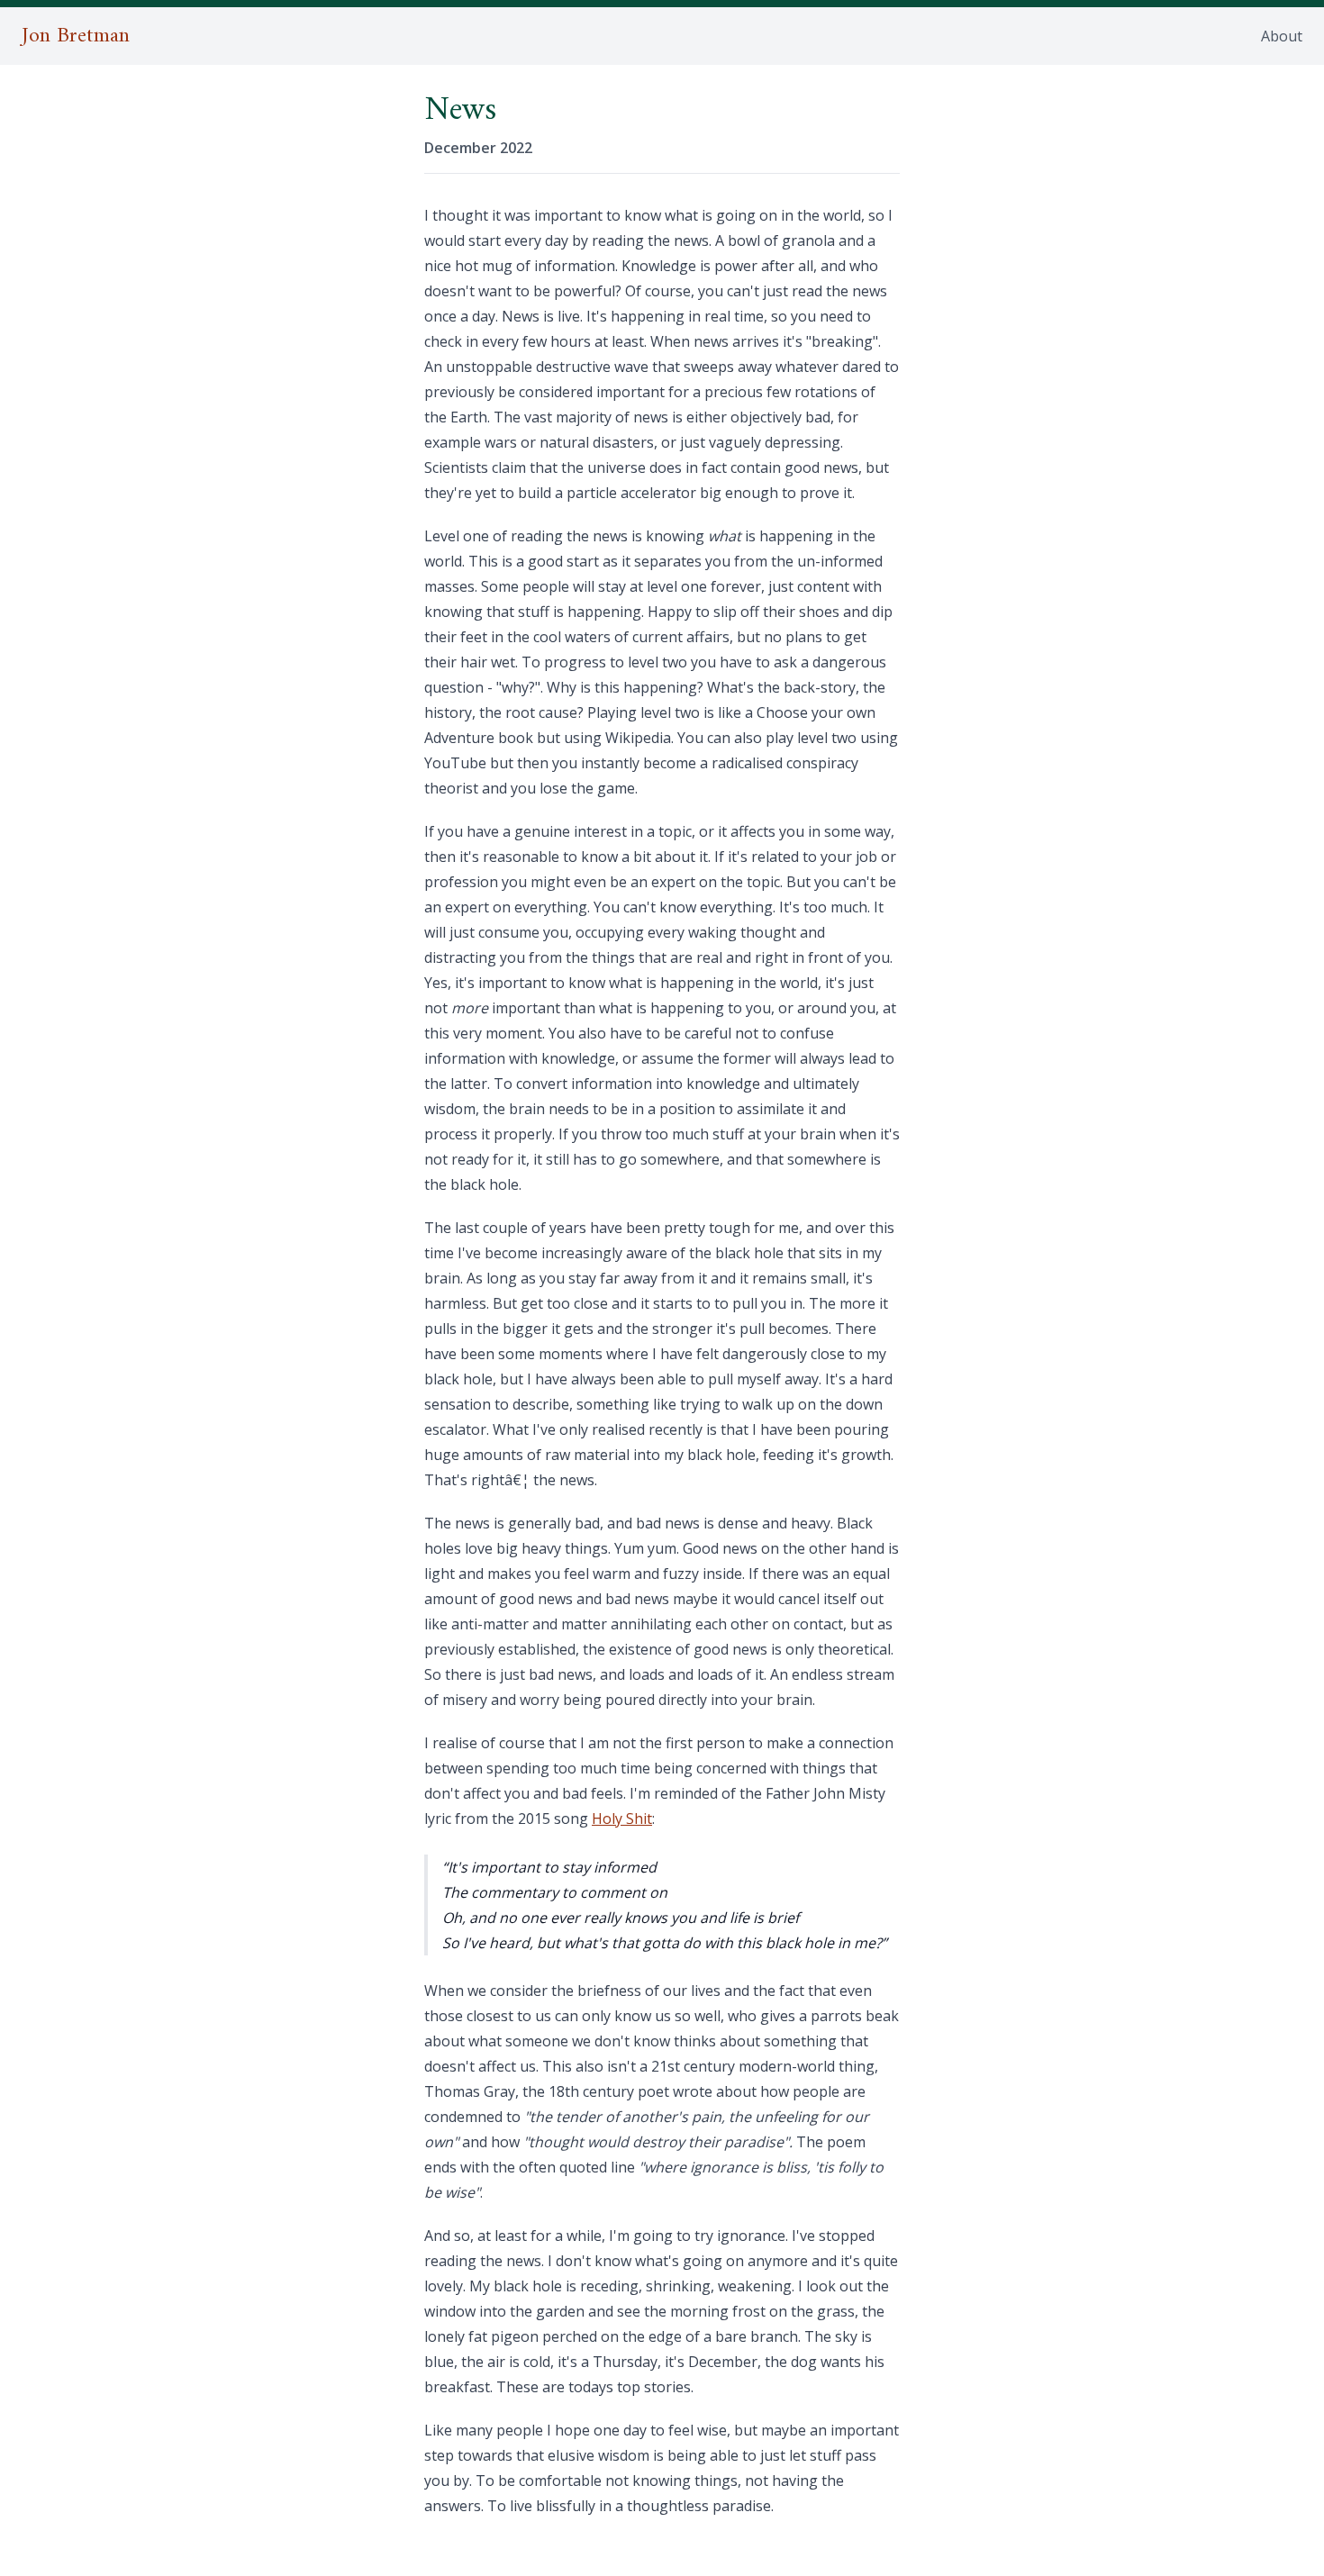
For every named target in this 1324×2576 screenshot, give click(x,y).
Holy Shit (622, 1819)
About (1282, 36)
